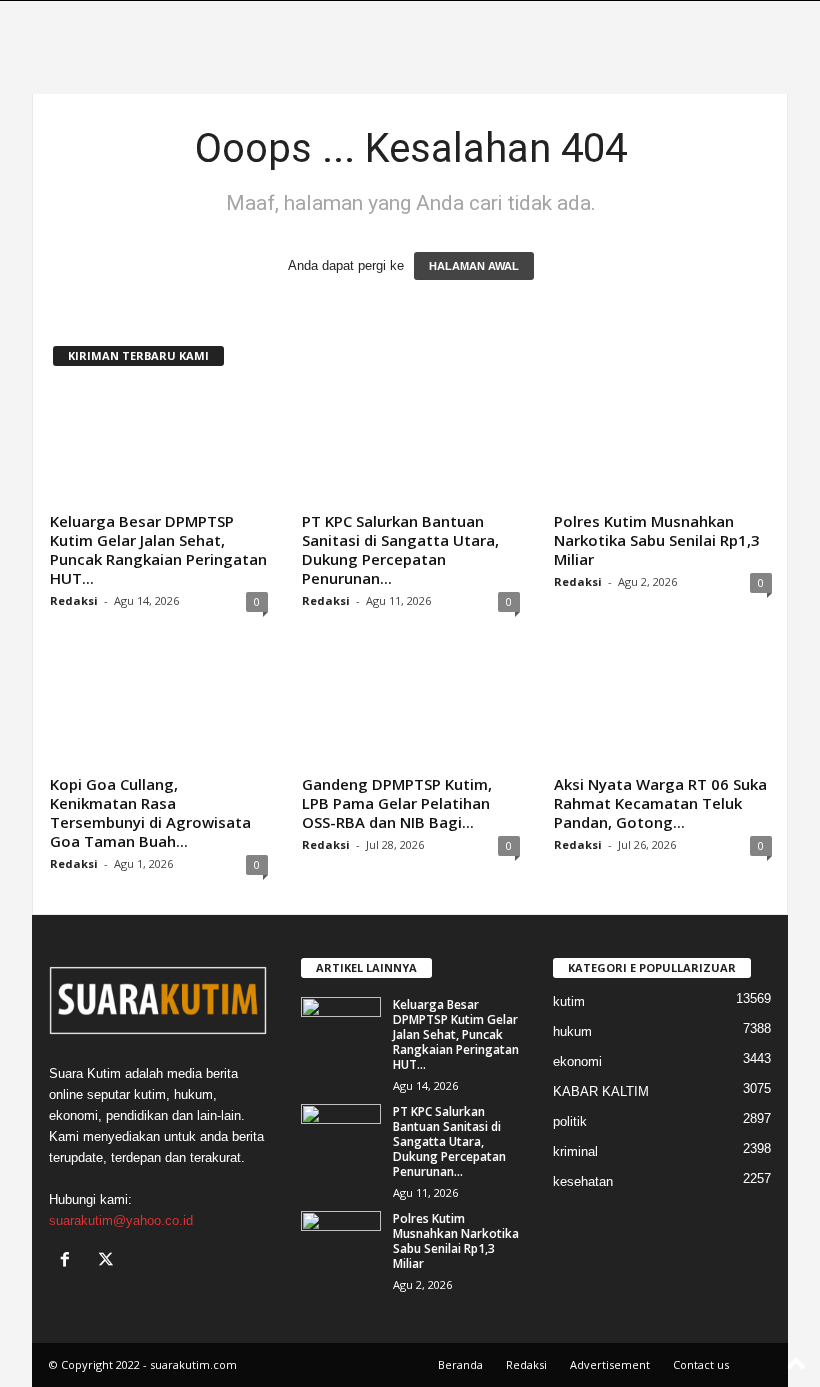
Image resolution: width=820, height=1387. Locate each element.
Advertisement (610, 1364)
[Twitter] (108, 1261)
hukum (572, 1031)
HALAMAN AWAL (474, 266)
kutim (569, 1001)
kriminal (575, 1151)
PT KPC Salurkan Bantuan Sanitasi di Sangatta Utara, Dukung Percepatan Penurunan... (400, 549)
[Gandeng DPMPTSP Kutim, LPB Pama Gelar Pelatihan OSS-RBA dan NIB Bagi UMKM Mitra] (411, 709)
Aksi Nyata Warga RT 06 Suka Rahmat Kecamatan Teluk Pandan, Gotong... (660, 803)
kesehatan (583, 1181)
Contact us (701, 1364)
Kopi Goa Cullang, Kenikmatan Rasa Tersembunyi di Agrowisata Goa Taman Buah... (150, 812)
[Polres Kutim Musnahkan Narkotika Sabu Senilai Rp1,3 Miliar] (663, 446)
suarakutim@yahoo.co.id (121, 1220)
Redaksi (74, 600)
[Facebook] (69, 1261)
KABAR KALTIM (601, 1091)
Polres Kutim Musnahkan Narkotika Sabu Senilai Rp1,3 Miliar (657, 540)
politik (570, 1121)
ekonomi (577, 1061)
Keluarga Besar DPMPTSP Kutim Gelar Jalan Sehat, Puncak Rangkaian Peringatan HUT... (158, 549)
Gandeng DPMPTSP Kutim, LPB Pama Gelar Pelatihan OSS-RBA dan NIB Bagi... (397, 803)
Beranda (460, 1364)
